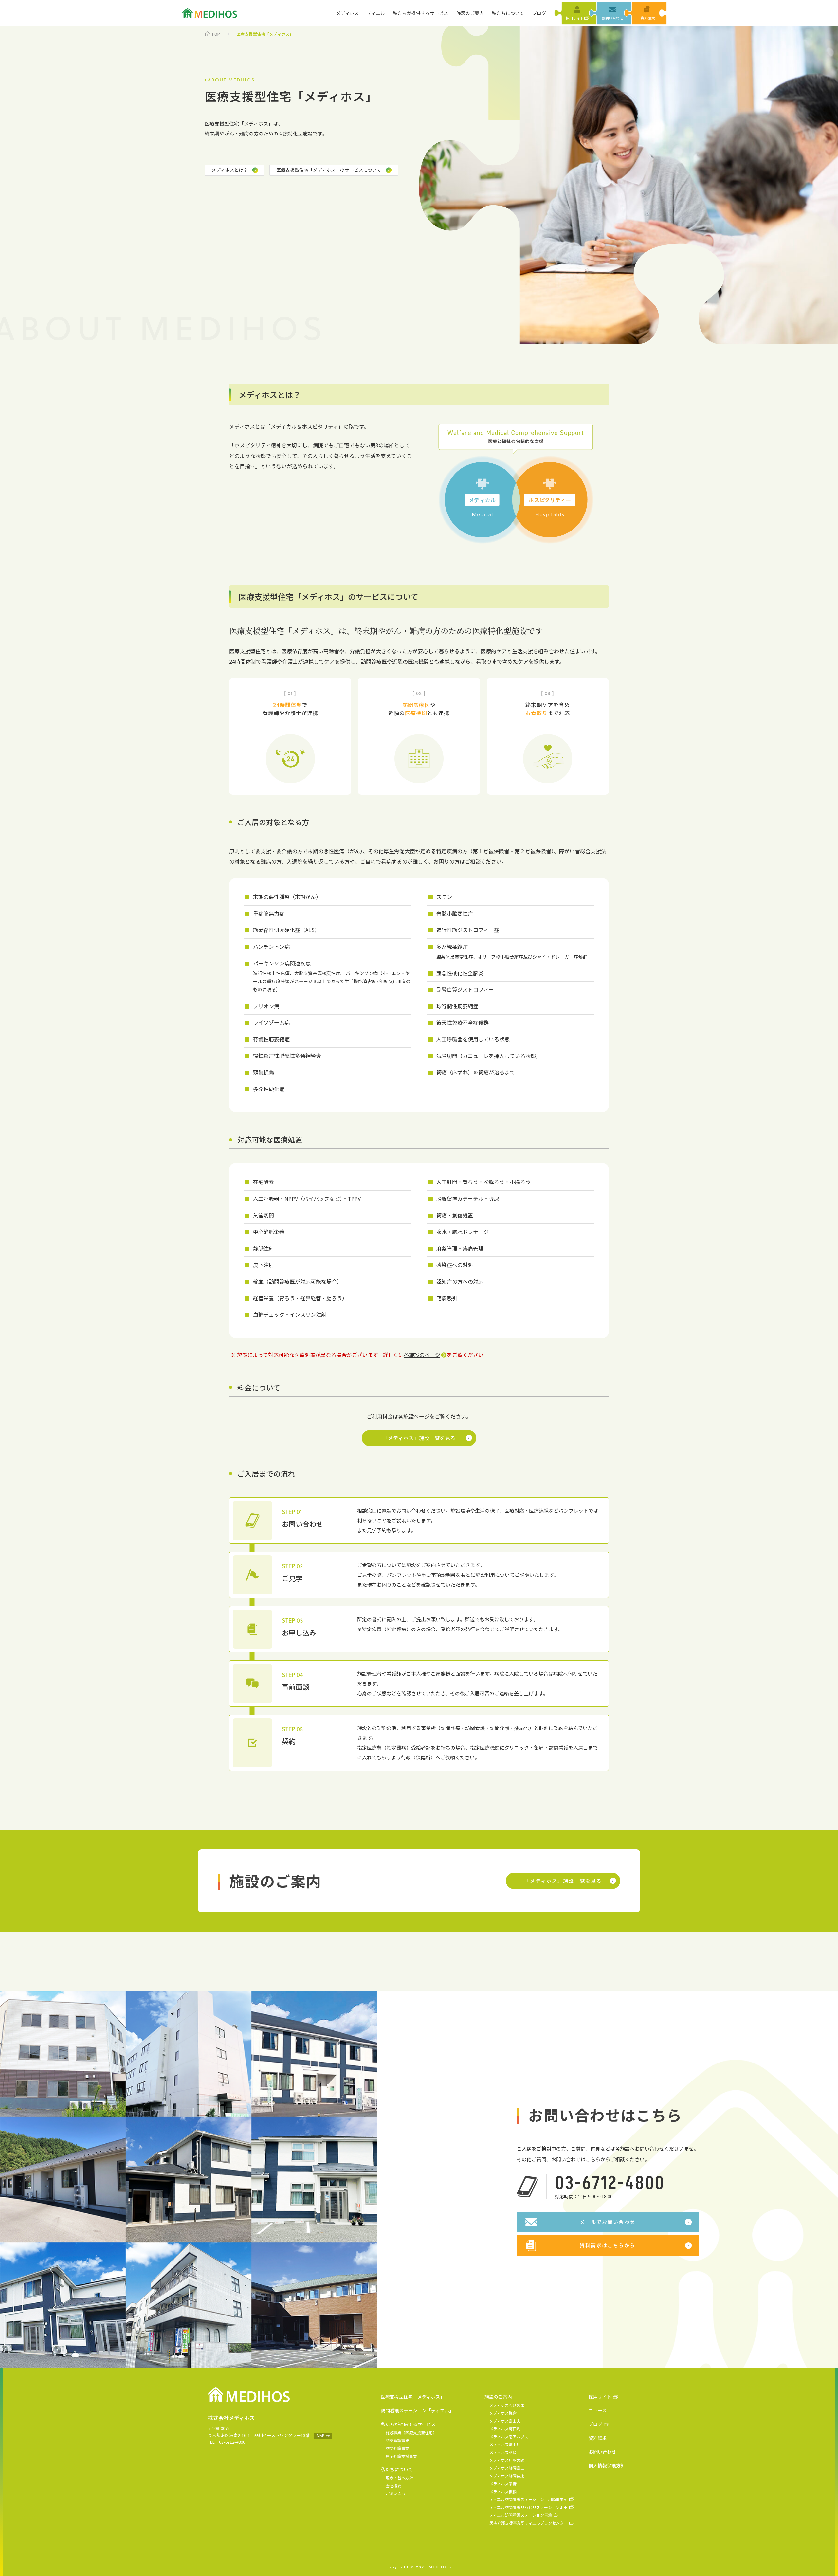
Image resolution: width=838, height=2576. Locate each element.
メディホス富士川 (505, 2444)
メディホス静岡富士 (507, 2468)
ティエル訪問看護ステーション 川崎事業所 (528, 2499)
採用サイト (600, 2397)
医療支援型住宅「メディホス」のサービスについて (329, 170)
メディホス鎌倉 (503, 2413)
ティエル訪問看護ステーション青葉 (521, 2515)
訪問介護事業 (397, 2448)
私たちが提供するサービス (421, 13)
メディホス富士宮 (505, 2421)
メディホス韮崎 (503, 2452)
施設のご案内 (470, 13)
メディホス (347, 13)
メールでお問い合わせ (608, 2222)
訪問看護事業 (397, 2440)
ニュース (598, 2410)
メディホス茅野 (503, 2484)
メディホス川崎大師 (507, 2460)
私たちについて (508, 13)
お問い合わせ (602, 2452)
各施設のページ (422, 1355)
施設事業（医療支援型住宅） (411, 2432)
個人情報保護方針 (607, 2465)
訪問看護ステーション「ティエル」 (417, 2410)
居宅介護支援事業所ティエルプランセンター (528, 2523)
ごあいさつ (395, 2493)
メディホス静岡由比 (507, 2476)
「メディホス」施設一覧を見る (419, 1438)
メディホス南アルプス (509, 2436)
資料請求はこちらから (608, 2245)
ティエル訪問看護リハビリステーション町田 (528, 2507)
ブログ (539, 13)
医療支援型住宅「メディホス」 (413, 2397)
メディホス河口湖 (505, 2429)
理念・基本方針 (399, 2478)
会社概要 (393, 2486)
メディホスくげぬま (507, 2405)
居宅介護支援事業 (401, 2456)
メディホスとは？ (230, 170)
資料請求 (598, 2438)
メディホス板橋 (503, 2491)
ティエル (376, 13)
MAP (320, 2436)
